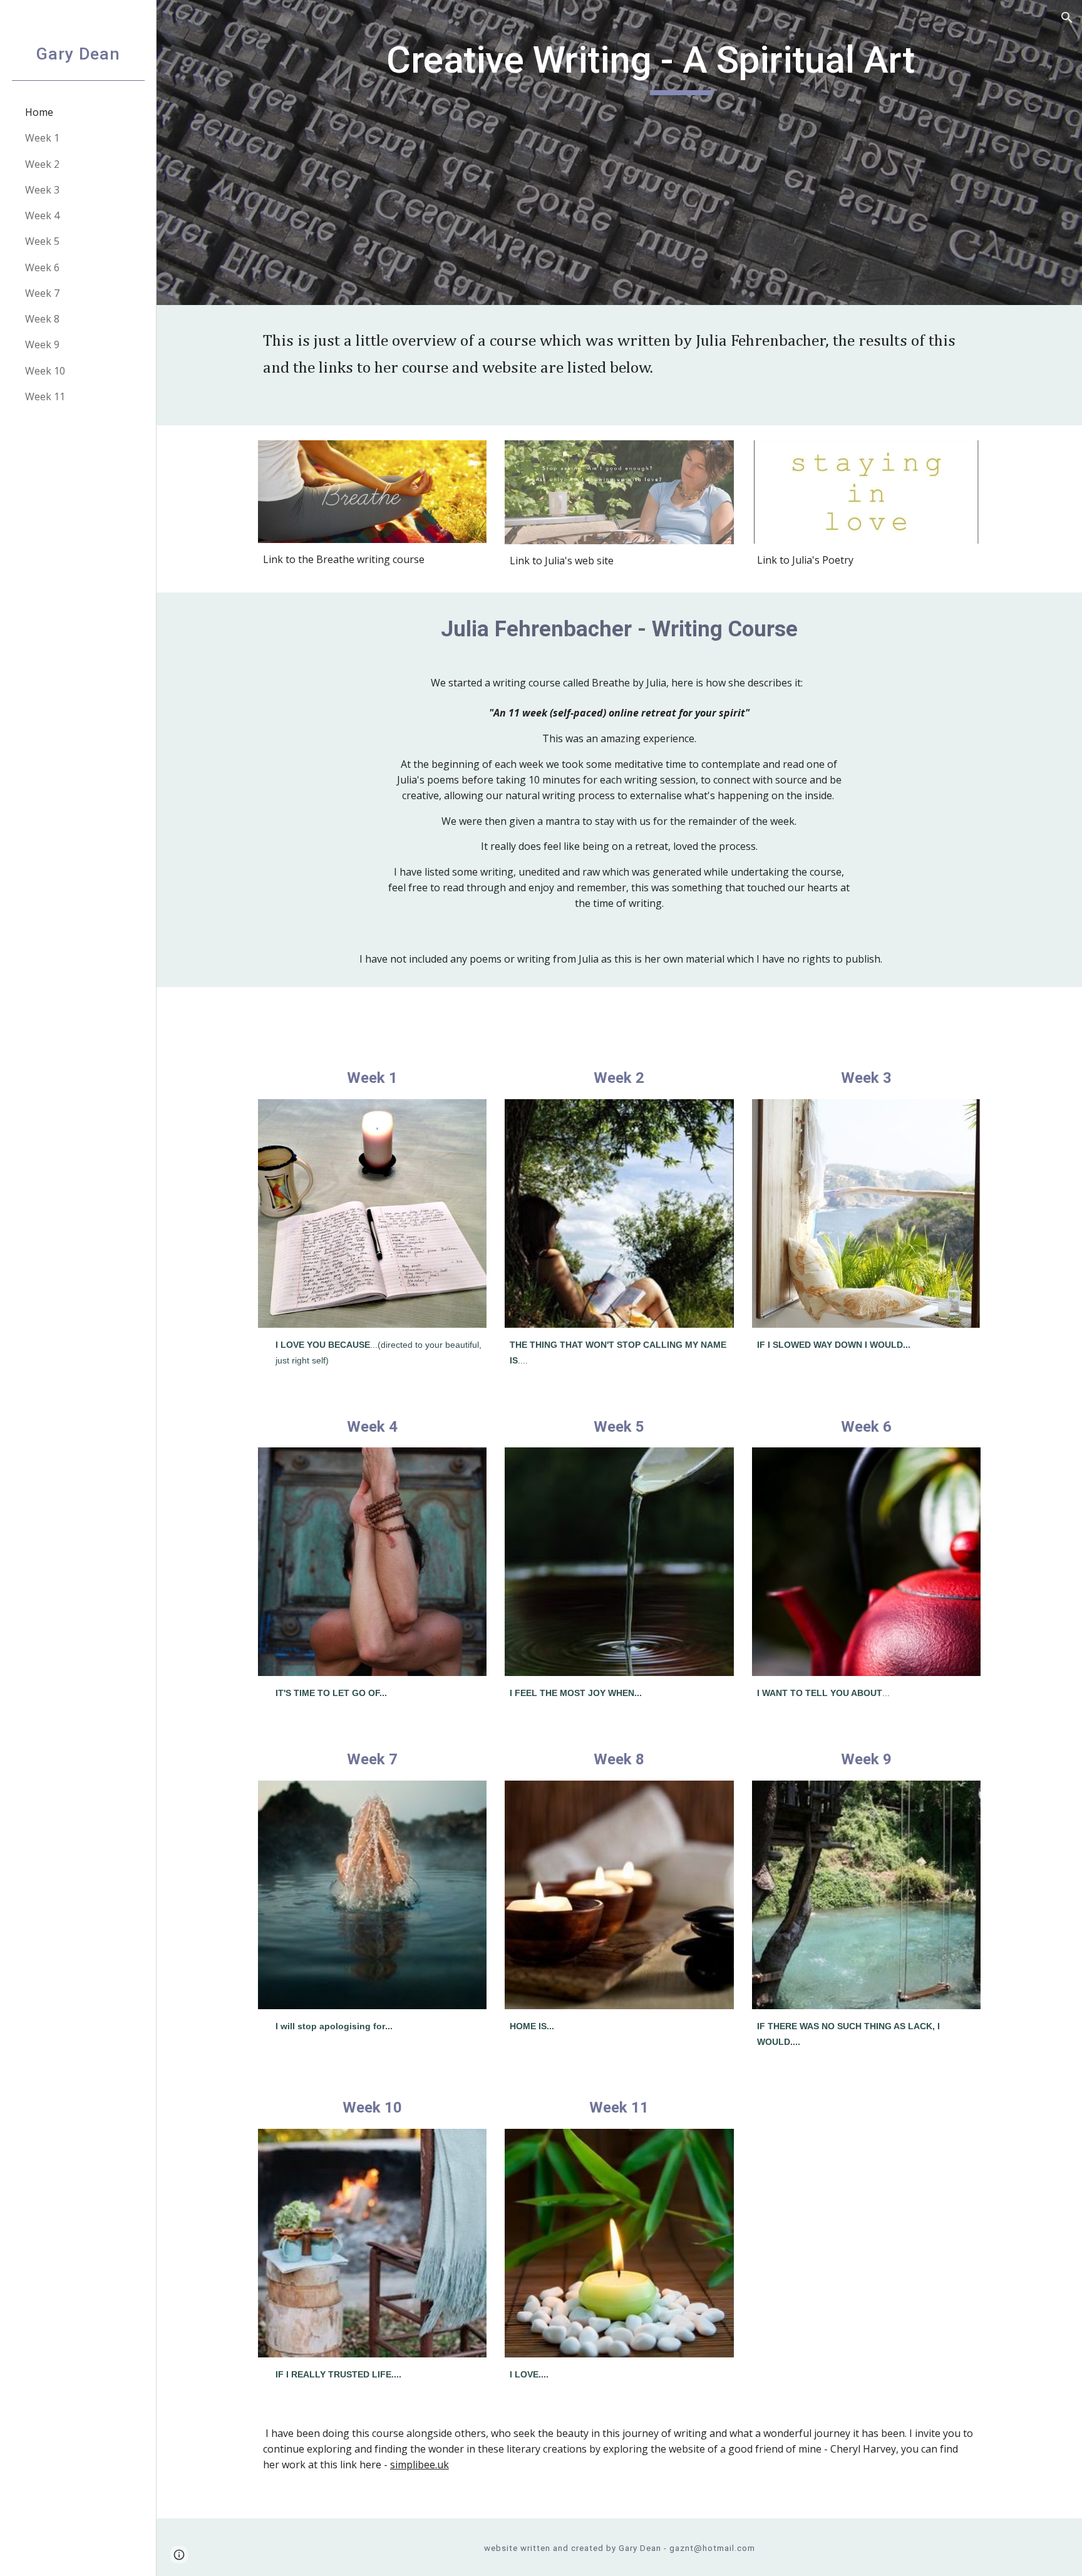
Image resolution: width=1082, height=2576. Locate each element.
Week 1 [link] (42, 138)
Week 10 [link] (45, 371)
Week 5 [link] (42, 241)
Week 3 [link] (42, 190)
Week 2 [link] (42, 164)
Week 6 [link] (42, 267)
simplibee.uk (420, 2465)
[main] (681, 153)
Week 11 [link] (45, 396)
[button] (1067, 18)
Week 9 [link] (42, 344)
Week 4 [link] (42, 215)
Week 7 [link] (42, 293)
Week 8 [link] (42, 319)
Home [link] (39, 112)
